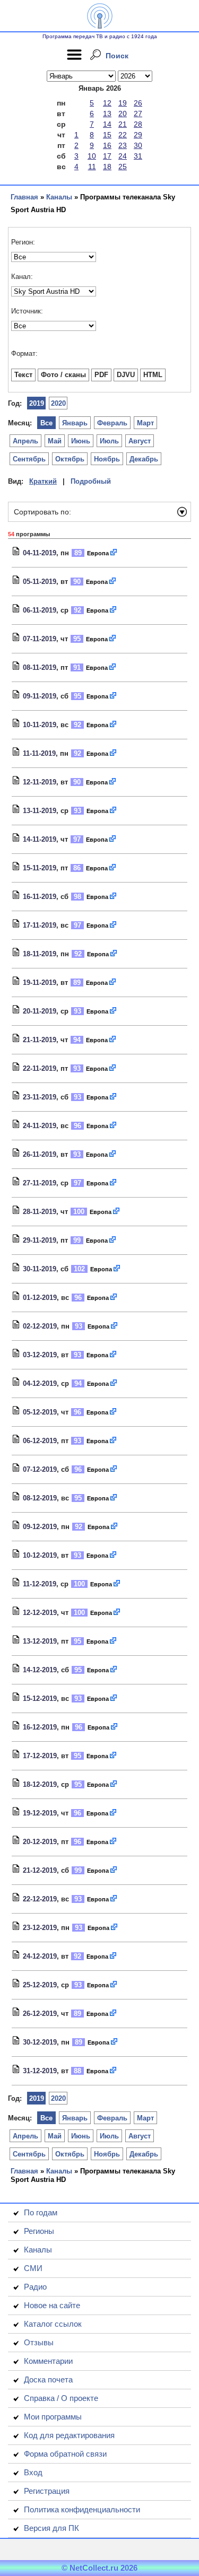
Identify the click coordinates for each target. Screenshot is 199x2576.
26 (138, 103)
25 (123, 167)
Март (145, 423)
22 (123, 135)
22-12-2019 (40, 1899)
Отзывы (39, 2342)
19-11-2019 (40, 983)
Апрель (25, 441)
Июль (109, 441)
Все (46, 423)
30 (138, 145)
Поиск (117, 56)
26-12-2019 (40, 2014)
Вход (33, 2472)
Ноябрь (107, 459)
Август (140, 441)
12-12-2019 (40, 1613)
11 (92, 167)
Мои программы (53, 2417)
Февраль (112, 423)
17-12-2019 (40, 1756)
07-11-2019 (40, 639)
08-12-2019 (40, 1498)
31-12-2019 (40, 2071)
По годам (41, 2212)
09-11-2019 (40, 696)
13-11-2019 (40, 811)
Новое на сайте (52, 2305)
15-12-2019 (40, 1699)
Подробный (91, 481)
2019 (37, 403)
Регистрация (47, 2491)
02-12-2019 (40, 1326)
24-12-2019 (40, 1956)
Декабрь (144, 459)
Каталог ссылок (53, 2324)
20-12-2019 (40, 1842)
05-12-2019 (40, 1412)
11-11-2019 (39, 753)
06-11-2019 (40, 610)
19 (123, 103)
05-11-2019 (40, 582)
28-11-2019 (40, 1212)
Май (55, 441)
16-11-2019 (40, 897)
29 (138, 135)
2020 (58, 403)
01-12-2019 (40, 1298)
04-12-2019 (40, 1383)
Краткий (43, 481)
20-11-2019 (40, 1011)
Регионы (39, 2231)
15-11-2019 (40, 868)
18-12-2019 (40, 1784)
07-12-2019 (40, 1469)
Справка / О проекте (61, 2398)
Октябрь (70, 459)
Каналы (59, 197)
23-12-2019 (40, 1928)
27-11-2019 (40, 1183)
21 (123, 124)
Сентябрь (29, 459)
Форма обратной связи (65, 2454)
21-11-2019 (40, 1040)
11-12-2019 (40, 1584)
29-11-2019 (40, 1240)
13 (107, 113)
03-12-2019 (40, 1355)
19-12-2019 (40, 1813)
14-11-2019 (40, 839)
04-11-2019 (40, 553)
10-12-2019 (40, 1555)
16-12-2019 (40, 1727)
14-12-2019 (40, 1670)
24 (123, 156)
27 (138, 113)
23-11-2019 (40, 1097)
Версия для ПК (51, 2528)
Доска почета (48, 2379)
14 (107, 124)
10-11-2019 (40, 725)
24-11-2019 (40, 1126)
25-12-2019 (40, 1985)
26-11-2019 (40, 1154)
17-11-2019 (40, 925)
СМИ (33, 2268)
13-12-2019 (40, 1641)
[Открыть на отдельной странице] (114, 553)
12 (107, 103)
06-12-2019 (40, 1441)
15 (107, 135)
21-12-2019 (40, 1870)
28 (138, 124)
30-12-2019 (40, 2042)
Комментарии (48, 2361)
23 (123, 145)
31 (138, 156)
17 (107, 156)
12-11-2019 (40, 782)
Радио (35, 2287)
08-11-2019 (40, 667)
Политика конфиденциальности (82, 2509)
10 (92, 156)
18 (107, 167)
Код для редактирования (69, 2435)
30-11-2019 (40, 1269)
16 (107, 145)
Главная (24, 197)
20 (123, 113)
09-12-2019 (40, 1527)
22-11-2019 (40, 1068)
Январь (75, 423)
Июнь (81, 441)
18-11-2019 (40, 954)
